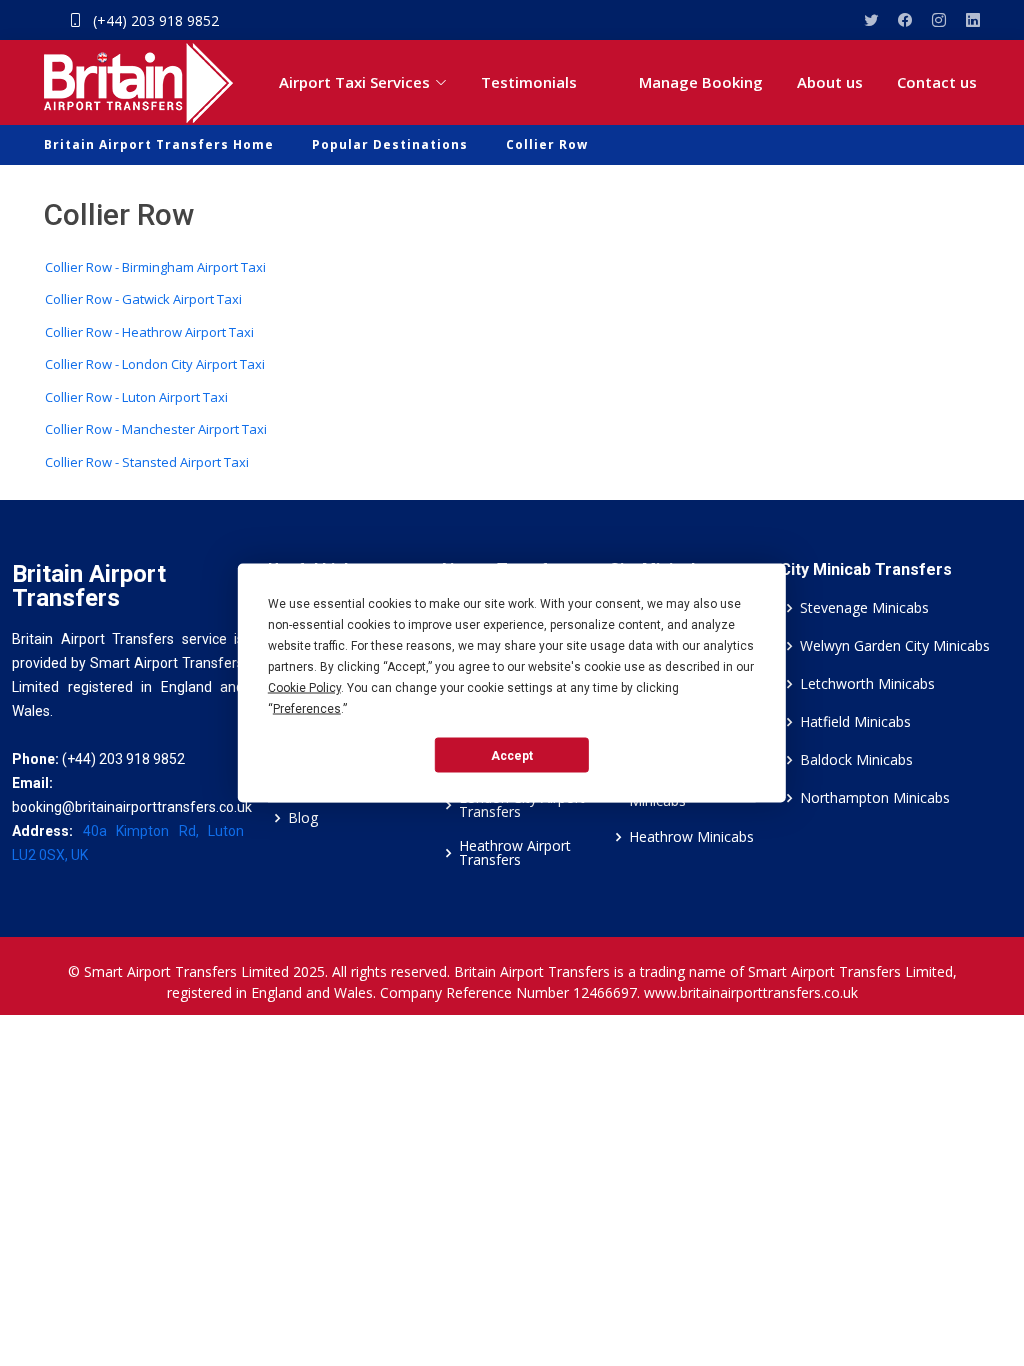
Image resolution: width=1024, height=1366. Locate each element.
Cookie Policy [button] (304, 688)
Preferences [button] (307, 709)
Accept (512, 755)
